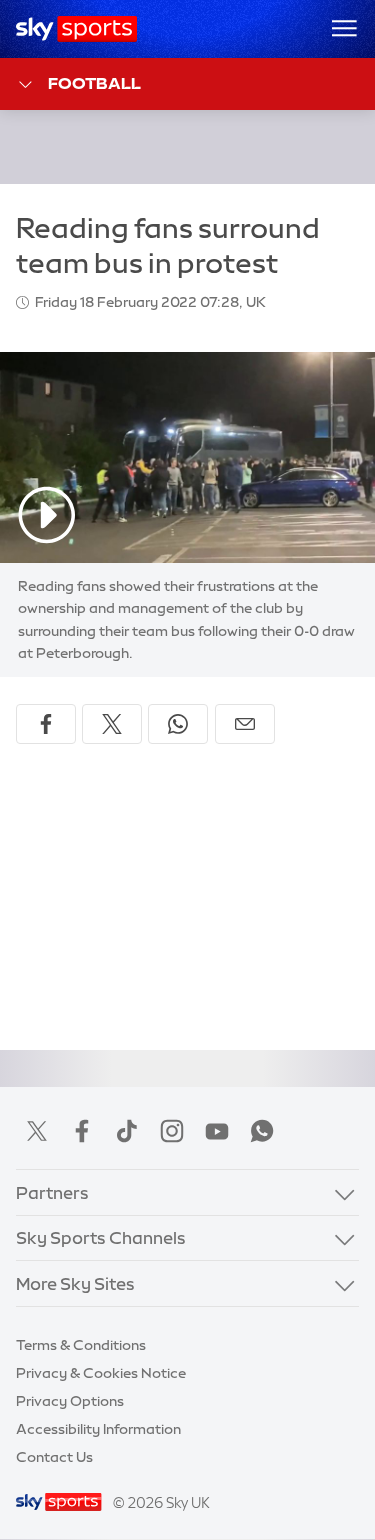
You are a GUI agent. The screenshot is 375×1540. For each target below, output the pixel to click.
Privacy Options (70, 1401)
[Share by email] (245, 724)
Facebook (82, 1131)
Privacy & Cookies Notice (101, 1373)
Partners (52, 1192)
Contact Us (54, 1457)
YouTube (217, 1131)
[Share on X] (112, 724)
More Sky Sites (75, 1283)
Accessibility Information (98, 1429)
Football (94, 83)
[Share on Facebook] (46, 724)
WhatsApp (262, 1131)
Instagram (172, 1131)
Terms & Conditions (81, 1345)
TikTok (127, 1131)
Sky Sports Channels (101, 1237)
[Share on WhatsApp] (178, 724)
